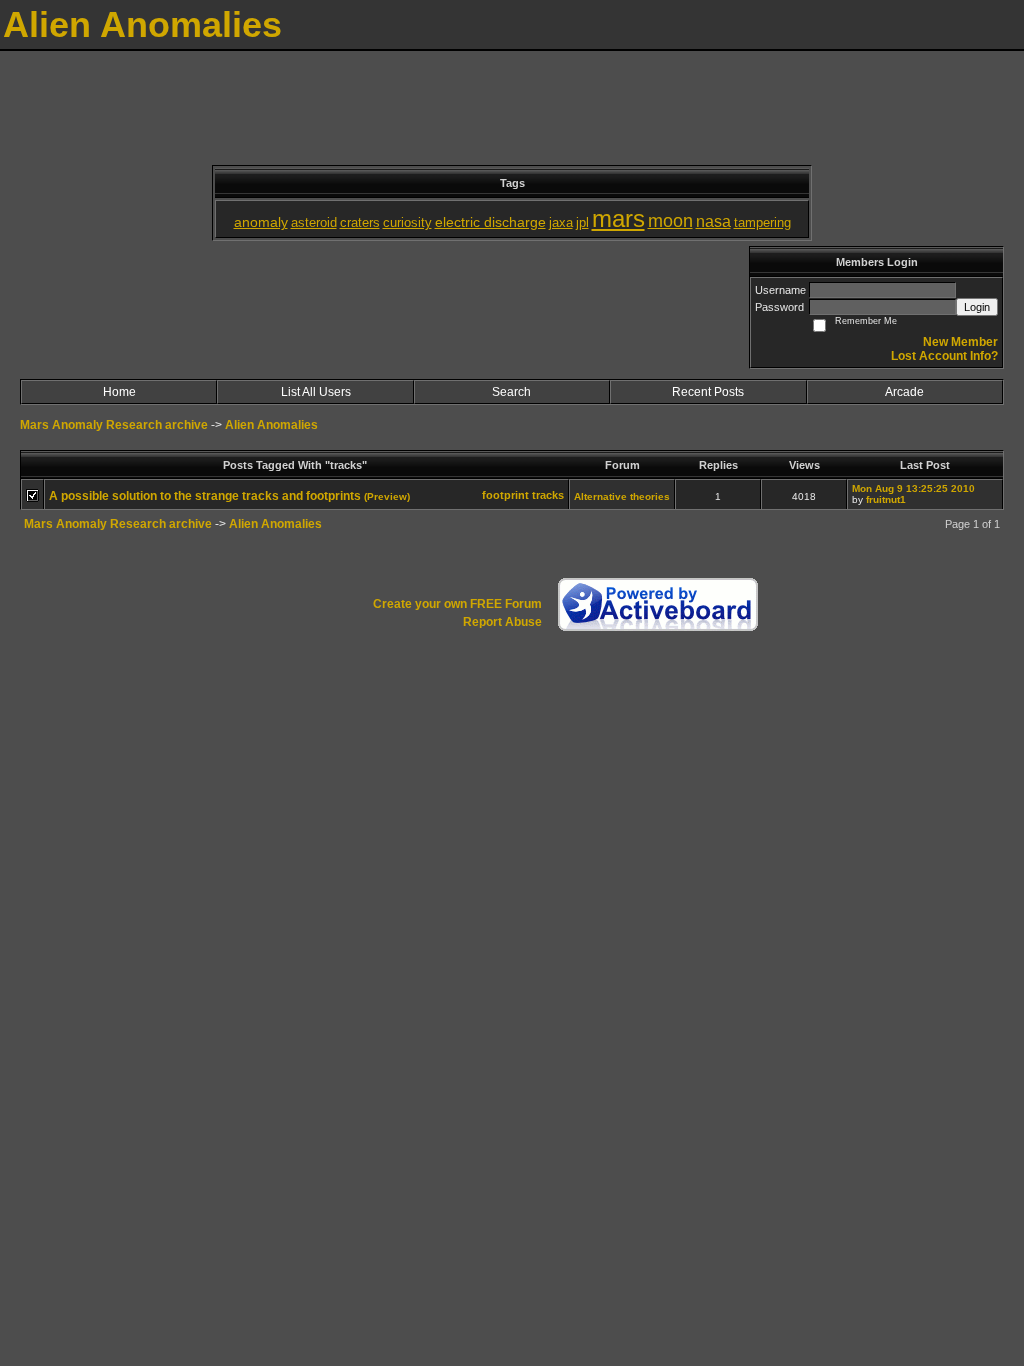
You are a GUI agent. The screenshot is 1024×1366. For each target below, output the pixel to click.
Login (977, 307)
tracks (548, 495)
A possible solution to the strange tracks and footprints (205, 496)
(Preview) (387, 496)
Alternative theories (622, 496)
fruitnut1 (886, 499)
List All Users (316, 392)
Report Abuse (502, 622)
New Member (960, 342)
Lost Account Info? (944, 356)
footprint (505, 495)
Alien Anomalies (271, 425)
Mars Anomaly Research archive (114, 425)
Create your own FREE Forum (457, 604)
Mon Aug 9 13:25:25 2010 (913, 488)
